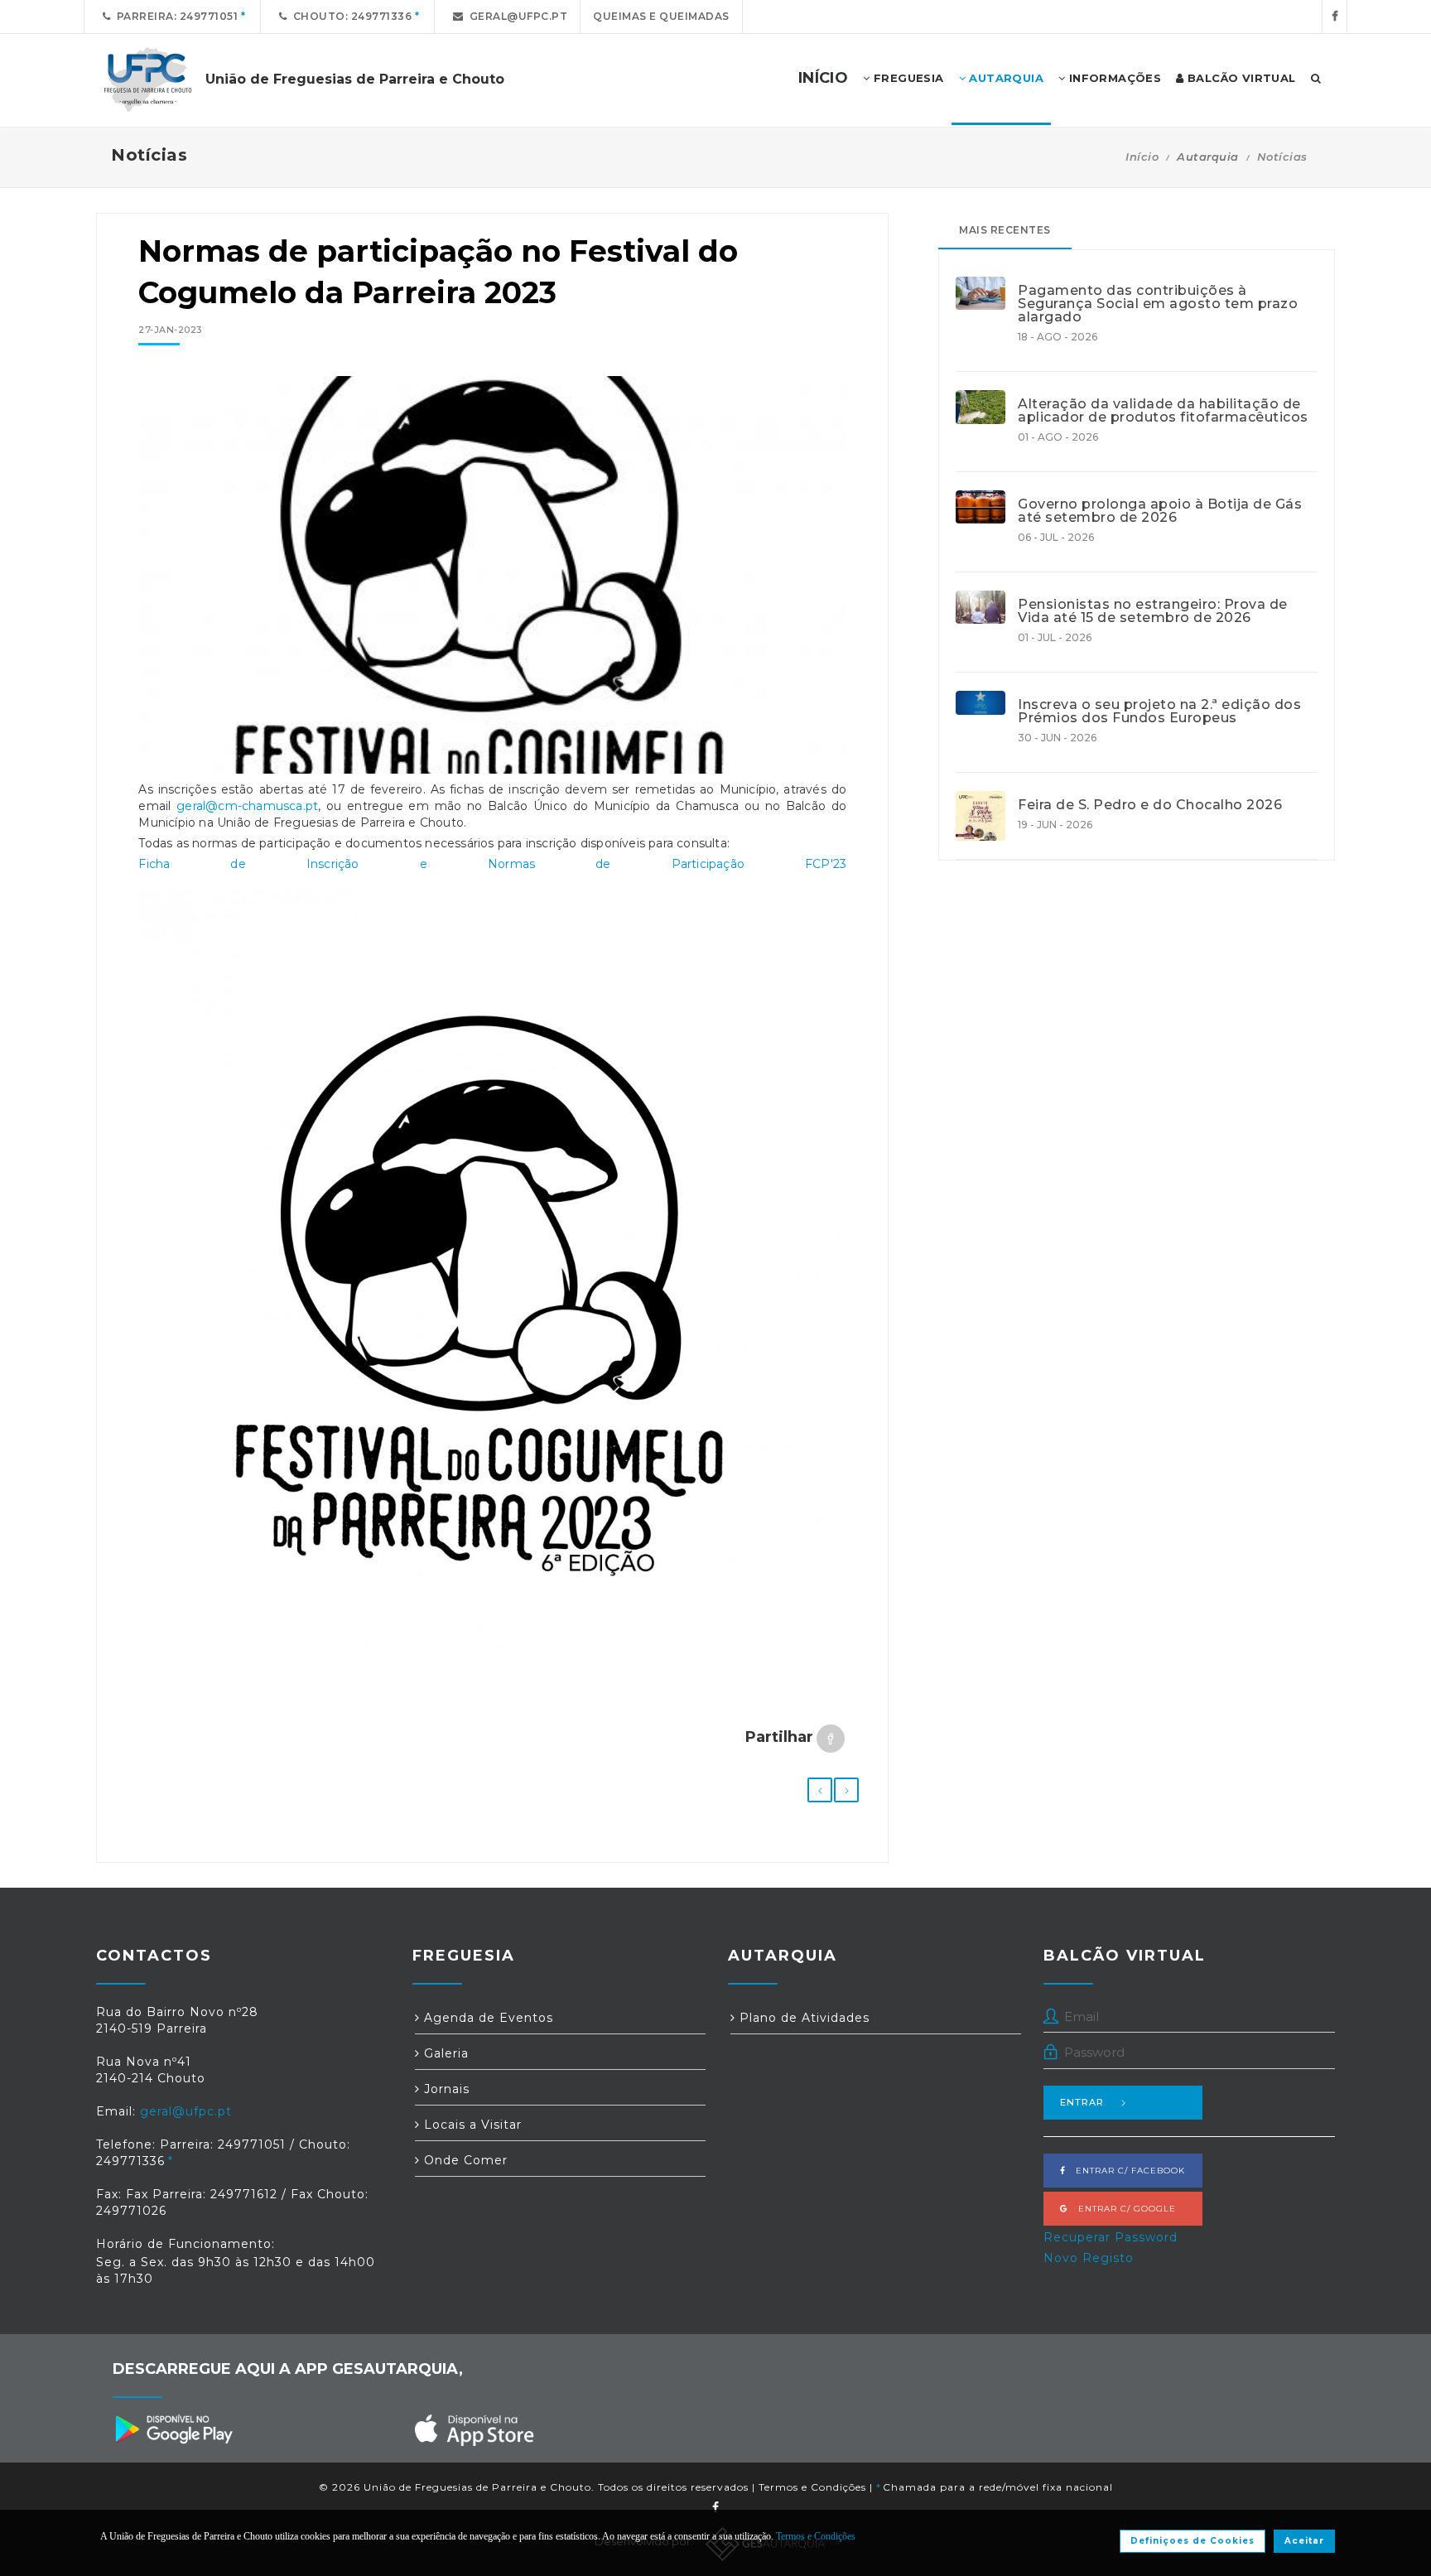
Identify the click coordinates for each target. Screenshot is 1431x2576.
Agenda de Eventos (487, 2018)
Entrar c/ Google (1122, 2209)
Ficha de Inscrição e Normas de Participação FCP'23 (492, 864)
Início (1142, 157)
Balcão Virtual (1240, 78)
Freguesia (907, 78)
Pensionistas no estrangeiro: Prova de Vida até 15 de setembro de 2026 (1153, 611)
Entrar (1082, 2102)
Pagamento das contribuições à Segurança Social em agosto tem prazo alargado (1158, 304)
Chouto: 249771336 (350, 16)
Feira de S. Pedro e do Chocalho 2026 (1150, 805)
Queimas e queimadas (661, 16)
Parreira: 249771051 (175, 16)
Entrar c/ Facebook (1125, 2171)
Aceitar (1304, 2541)
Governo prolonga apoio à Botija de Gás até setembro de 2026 (1160, 511)
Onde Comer (464, 2160)
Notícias (1282, 157)
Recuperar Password (1111, 2237)
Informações (1113, 78)
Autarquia (1005, 78)
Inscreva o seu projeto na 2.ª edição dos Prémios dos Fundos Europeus (1159, 712)
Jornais (445, 2089)
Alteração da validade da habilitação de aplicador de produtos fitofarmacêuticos (1163, 411)
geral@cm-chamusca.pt (247, 806)
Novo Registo (1089, 2258)
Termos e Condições (812, 2487)
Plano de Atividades (802, 2018)
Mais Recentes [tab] (1005, 230)
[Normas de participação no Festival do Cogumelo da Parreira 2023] (492, 583)
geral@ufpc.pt (516, 16)
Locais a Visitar (471, 2125)
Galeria (444, 2053)
